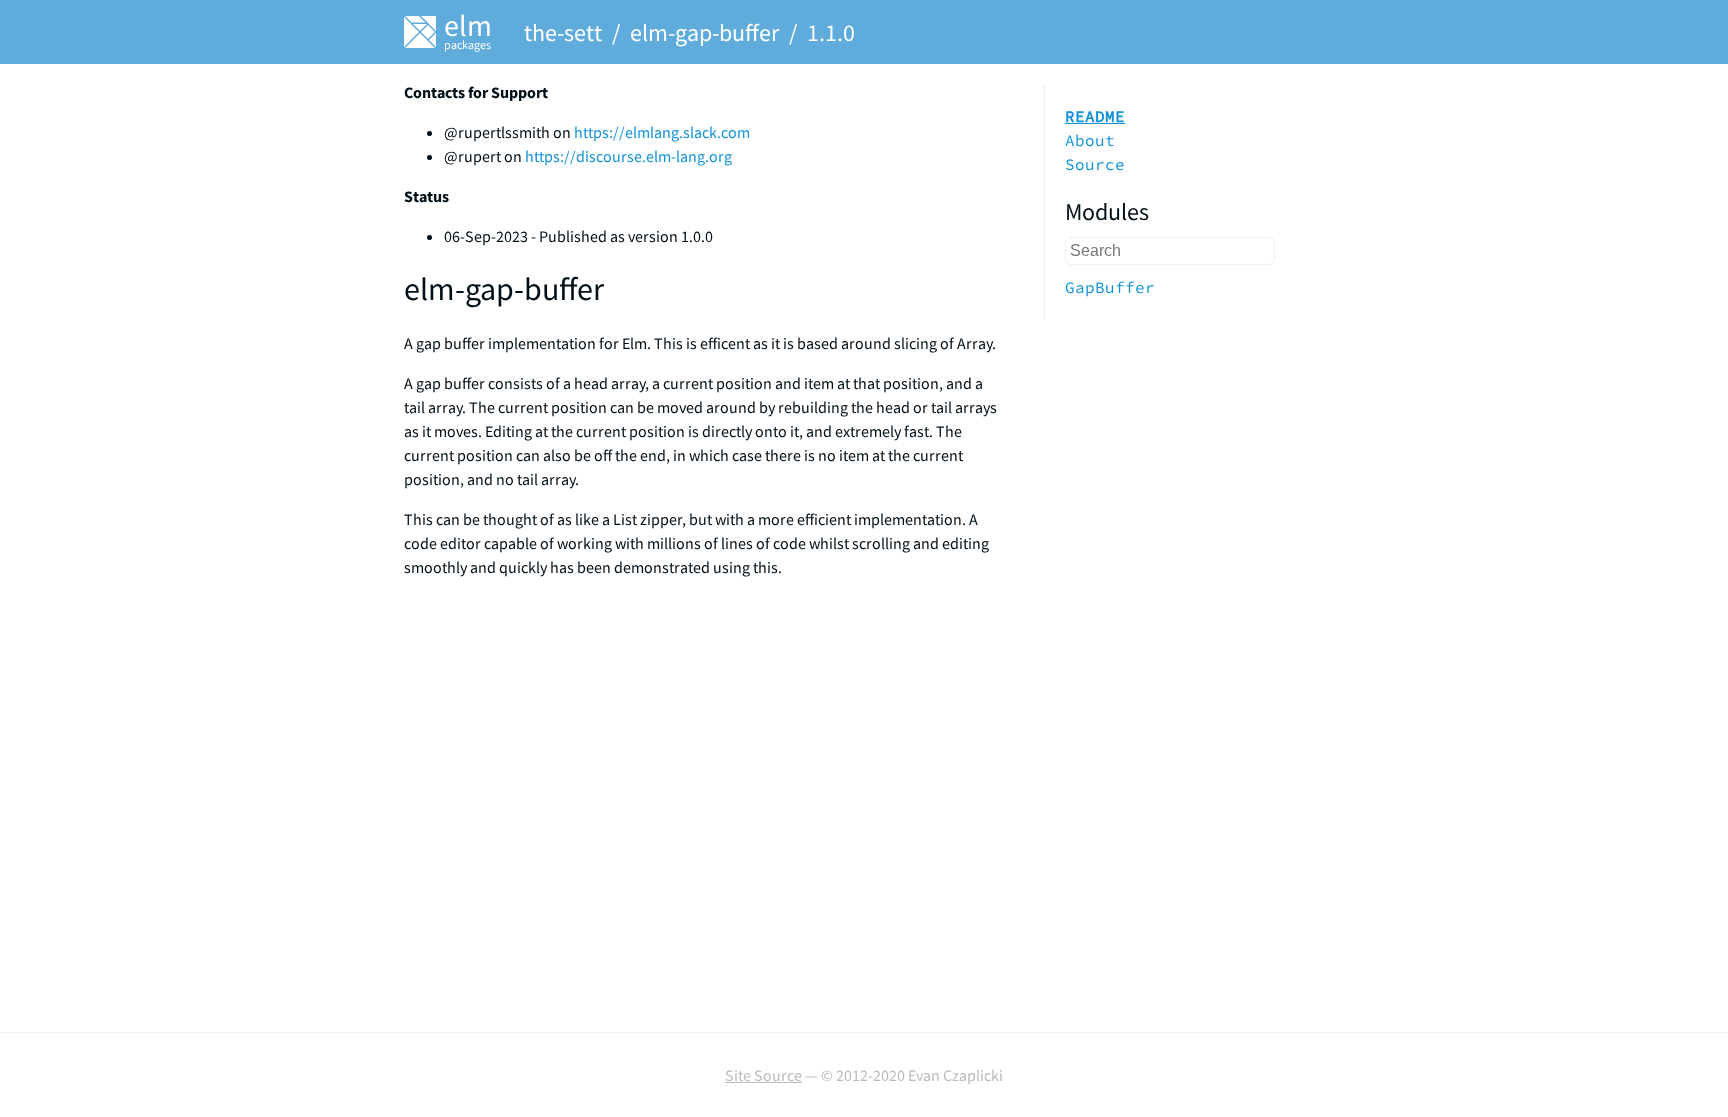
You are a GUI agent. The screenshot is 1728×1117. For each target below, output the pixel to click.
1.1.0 (831, 32)
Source (1095, 164)
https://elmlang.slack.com (662, 132)
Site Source (763, 1075)
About (1090, 140)
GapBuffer (1110, 287)
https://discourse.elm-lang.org (628, 156)
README (1095, 116)
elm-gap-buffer (704, 32)
